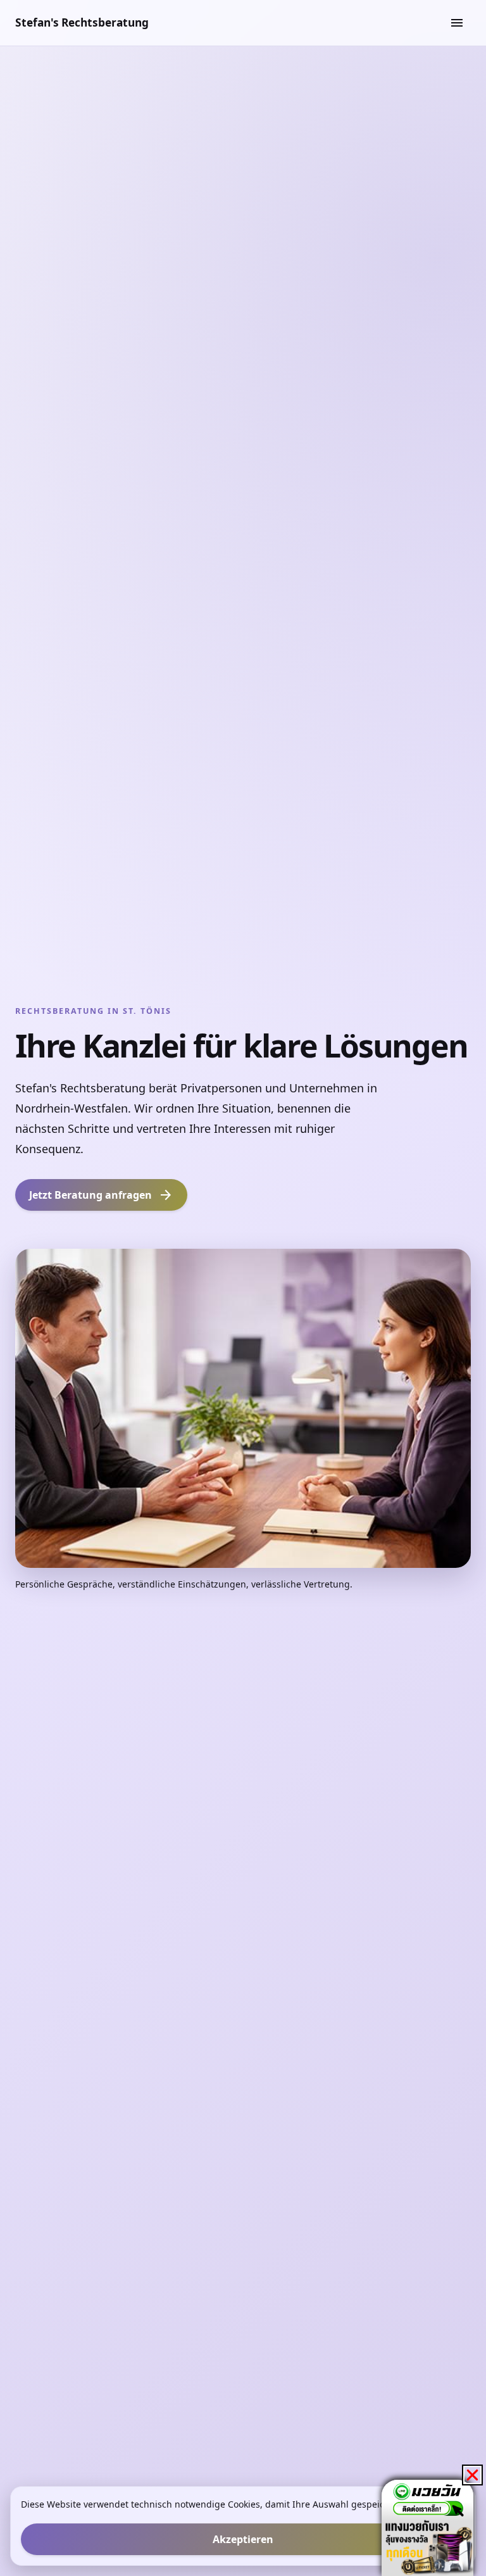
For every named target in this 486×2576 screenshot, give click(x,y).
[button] (472, 2475)
